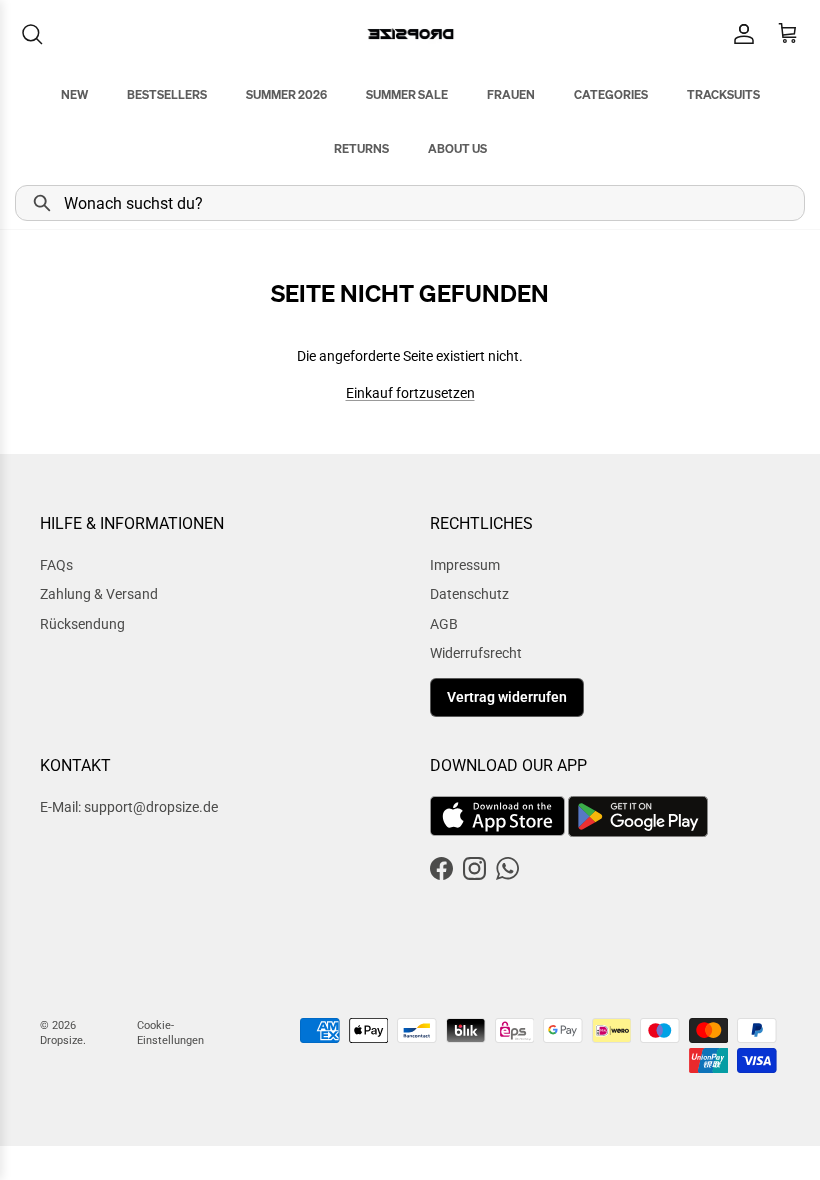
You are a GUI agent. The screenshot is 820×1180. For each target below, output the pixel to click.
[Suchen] (32, 34)
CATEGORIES (611, 94)
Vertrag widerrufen (507, 697)
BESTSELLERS (167, 94)
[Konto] (740, 34)
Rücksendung (82, 624)
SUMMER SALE (407, 94)
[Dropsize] (410, 33)
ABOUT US (457, 148)
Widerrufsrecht (476, 653)
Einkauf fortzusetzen (410, 393)
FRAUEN (511, 94)
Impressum (465, 565)
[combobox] (410, 203)
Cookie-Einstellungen (170, 1033)
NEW (74, 94)
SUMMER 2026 (286, 94)
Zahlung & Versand (99, 594)
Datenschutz (469, 594)
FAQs (56, 565)
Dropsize (61, 1040)
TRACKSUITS (723, 94)
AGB (444, 624)
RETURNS (361, 148)
